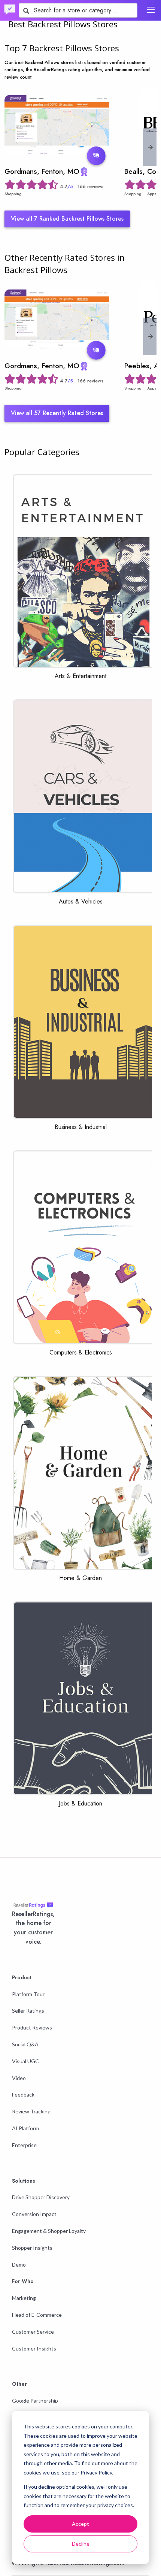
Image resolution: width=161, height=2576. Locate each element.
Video (19, 2078)
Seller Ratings (28, 2011)
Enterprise (24, 2145)
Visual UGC (25, 2061)
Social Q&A (25, 2044)
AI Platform (25, 2128)
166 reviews (90, 186)
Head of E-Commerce (37, 2315)
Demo (19, 2265)
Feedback (23, 2094)
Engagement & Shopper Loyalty (49, 2231)
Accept (80, 2524)
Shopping (13, 194)
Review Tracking (31, 2111)
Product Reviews (32, 2027)
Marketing (24, 2298)
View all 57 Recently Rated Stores (57, 413)
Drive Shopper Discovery (41, 2197)
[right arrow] (151, 147)
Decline (81, 2544)
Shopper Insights (32, 2248)
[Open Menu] (151, 10)
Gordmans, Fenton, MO (42, 171)
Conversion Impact (34, 2214)
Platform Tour (28, 1994)
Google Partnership (35, 2401)
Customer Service (33, 2332)
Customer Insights (34, 2348)
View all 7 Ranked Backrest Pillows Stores (67, 219)
